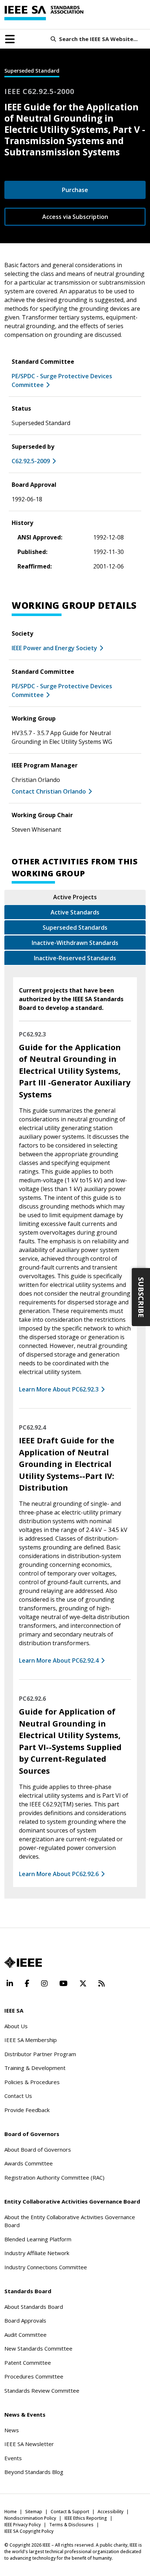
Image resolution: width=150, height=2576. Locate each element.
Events (13, 2458)
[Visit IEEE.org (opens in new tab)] (23, 1962)
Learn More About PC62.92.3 (59, 1389)
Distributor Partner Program (40, 2054)
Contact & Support (70, 2512)
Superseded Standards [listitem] (75, 928)
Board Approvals (25, 2320)
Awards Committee (29, 2163)
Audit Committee (25, 2335)
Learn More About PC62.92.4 (59, 1660)
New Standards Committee (38, 2348)
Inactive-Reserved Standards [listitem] (75, 958)
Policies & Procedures (32, 2082)
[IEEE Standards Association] (44, 13)
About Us (16, 2026)
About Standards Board (34, 2307)
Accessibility (110, 2512)
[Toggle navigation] (10, 39)
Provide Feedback (27, 2110)
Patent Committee (28, 2363)
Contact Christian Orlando (49, 791)
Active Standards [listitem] (75, 912)
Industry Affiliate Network (37, 2253)
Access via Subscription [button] (75, 217)
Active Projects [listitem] (75, 897)
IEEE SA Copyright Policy (29, 2531)
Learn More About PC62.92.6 (59, 1874)
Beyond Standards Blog (34, 2472)
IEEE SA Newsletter (29, 2444)
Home (11, 2512)
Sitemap (34, 2512)
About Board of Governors (38, 2149)
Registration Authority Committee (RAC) (54, 2177)
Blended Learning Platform (38, 2239)
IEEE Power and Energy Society (54, 648)
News (12, 2430)
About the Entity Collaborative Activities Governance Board (70, 2221)
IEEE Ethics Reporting (86, 2518)
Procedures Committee (34, 2376)
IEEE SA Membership (31, 2040)
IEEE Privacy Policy (23, 2525)
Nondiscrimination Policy (30, 2518)
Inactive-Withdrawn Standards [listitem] (75, 943)
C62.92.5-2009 (31, 461)
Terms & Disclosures (71, 2525)
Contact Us (18, 2096)
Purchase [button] (75, 190)
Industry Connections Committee (46, 2267)
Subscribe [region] (141, 1297)
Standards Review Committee (42, 2390)
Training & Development (35, 2068)
